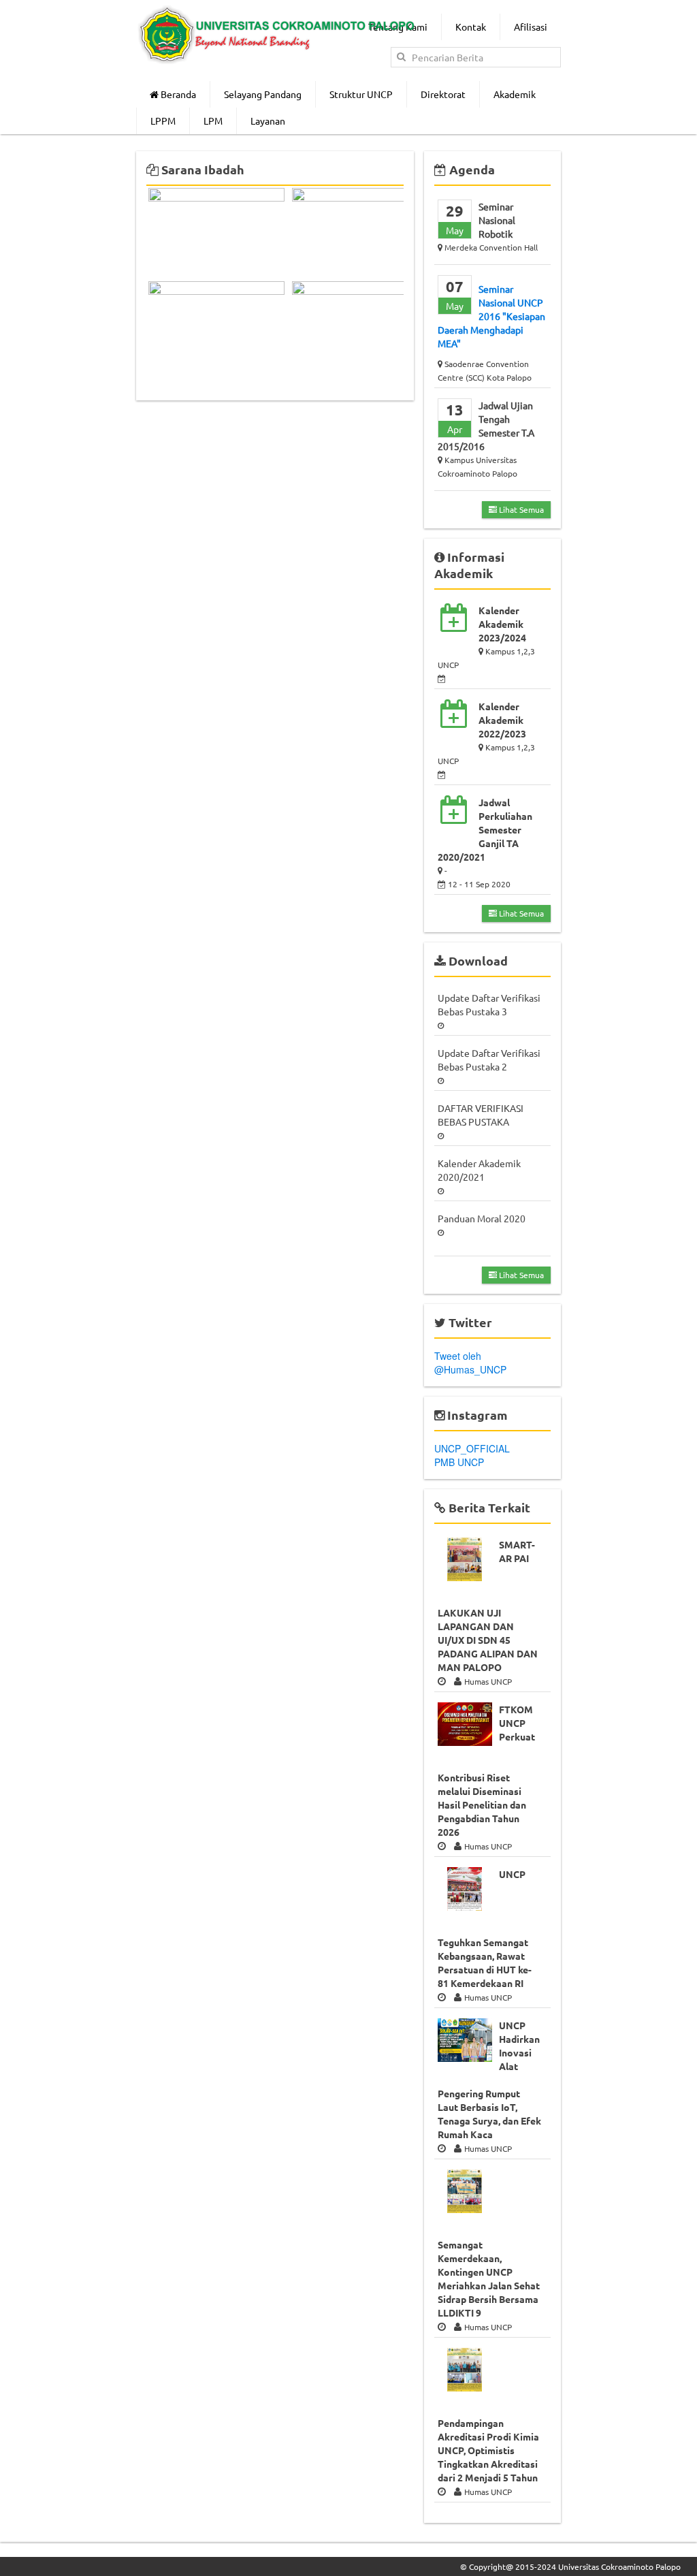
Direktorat (443, 94)
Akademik (515, 94)
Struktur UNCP (361, 94)
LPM (213, 121)
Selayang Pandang (263, 94)
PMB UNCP (459, 1462)
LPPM (163, 121)
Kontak (471, 27)
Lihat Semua (520, 509)
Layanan (268, 121)
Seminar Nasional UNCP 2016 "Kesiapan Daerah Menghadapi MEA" (491, 316)
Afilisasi (531, 27)
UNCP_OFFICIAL (472, 1448)
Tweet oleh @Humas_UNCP (470, 1363)
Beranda (177, 94)
